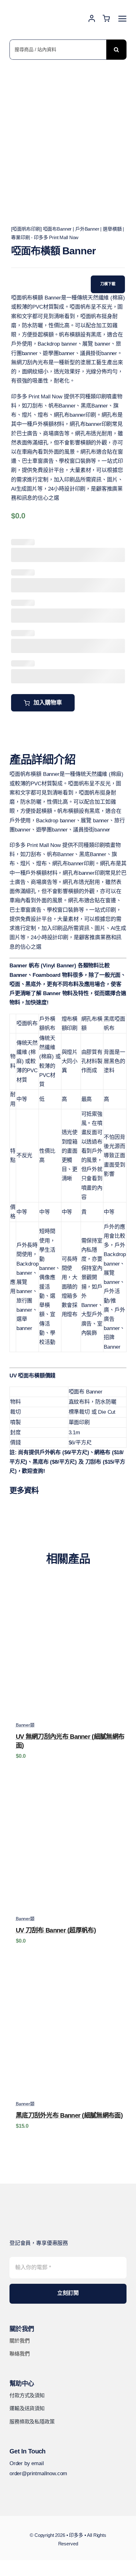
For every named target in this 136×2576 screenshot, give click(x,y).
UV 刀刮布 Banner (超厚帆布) (56, 1930)
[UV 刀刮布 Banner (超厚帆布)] (68, 1784)
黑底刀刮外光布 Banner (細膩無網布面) (69, 2115)
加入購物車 (48, 703)
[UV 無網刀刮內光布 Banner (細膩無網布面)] (68, 1590)
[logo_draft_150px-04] (33, 2212)
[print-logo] (38, 6)
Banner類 (25, 1725)
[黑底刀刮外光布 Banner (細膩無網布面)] (68, 1969)
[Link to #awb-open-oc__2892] (122, 19)
